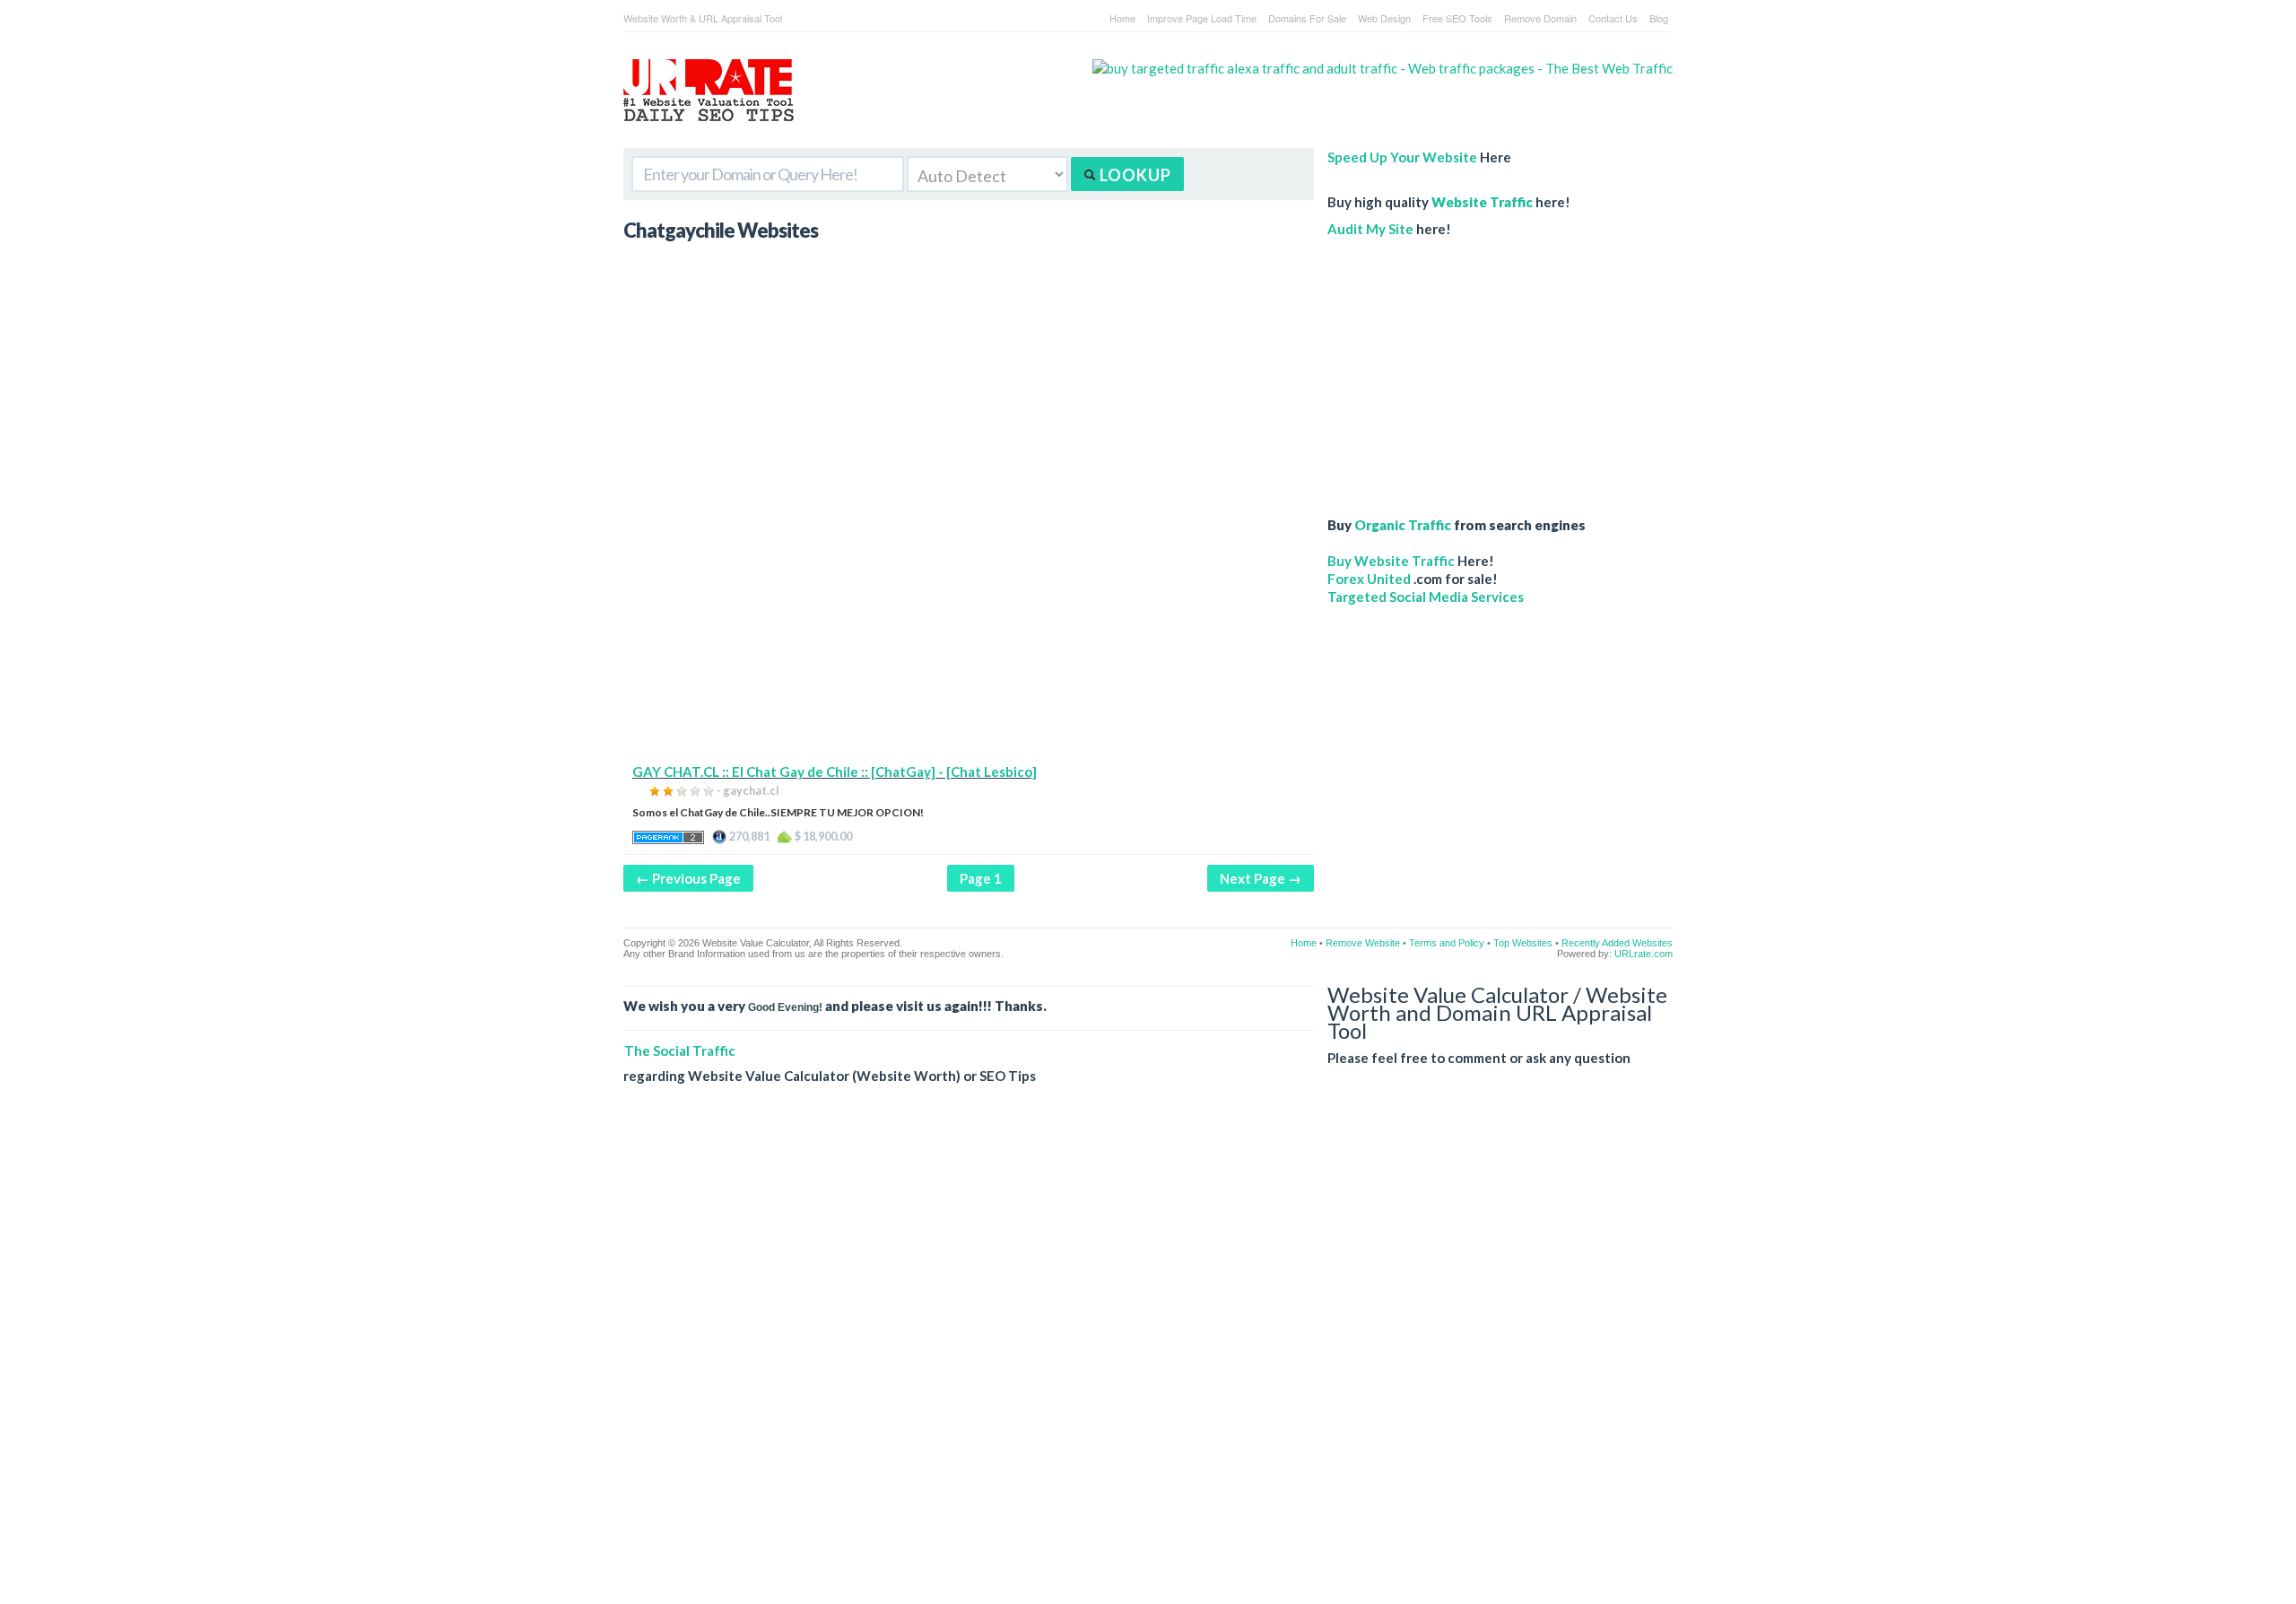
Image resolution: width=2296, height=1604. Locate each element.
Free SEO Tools (1457, 18)
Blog (1659, 18)
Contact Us (1613, 18)
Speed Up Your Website (1402, 157)
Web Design (1384, 18)
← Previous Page (688, 878)
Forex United (1369, 579)
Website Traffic (1482, 202)
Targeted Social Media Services (1426, 597)
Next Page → (1261, 878)
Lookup (1134, 175)
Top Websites (1523, 943)
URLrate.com (1644, 954)
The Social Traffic (680, 1050)
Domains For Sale (1307, 18)
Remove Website (1363, 943)
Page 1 (981, 878)
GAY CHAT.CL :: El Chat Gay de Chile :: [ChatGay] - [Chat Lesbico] (835, 771)
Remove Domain (1540, 18)
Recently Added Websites (1617, 943)
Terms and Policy (1447, 943)
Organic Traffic (1403, 525)
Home (1122, 18)
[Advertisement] (969, 637)
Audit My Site (1370, 229)
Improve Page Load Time (1202, 18)
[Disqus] (1148, 1358)
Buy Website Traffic (1391, 561)
